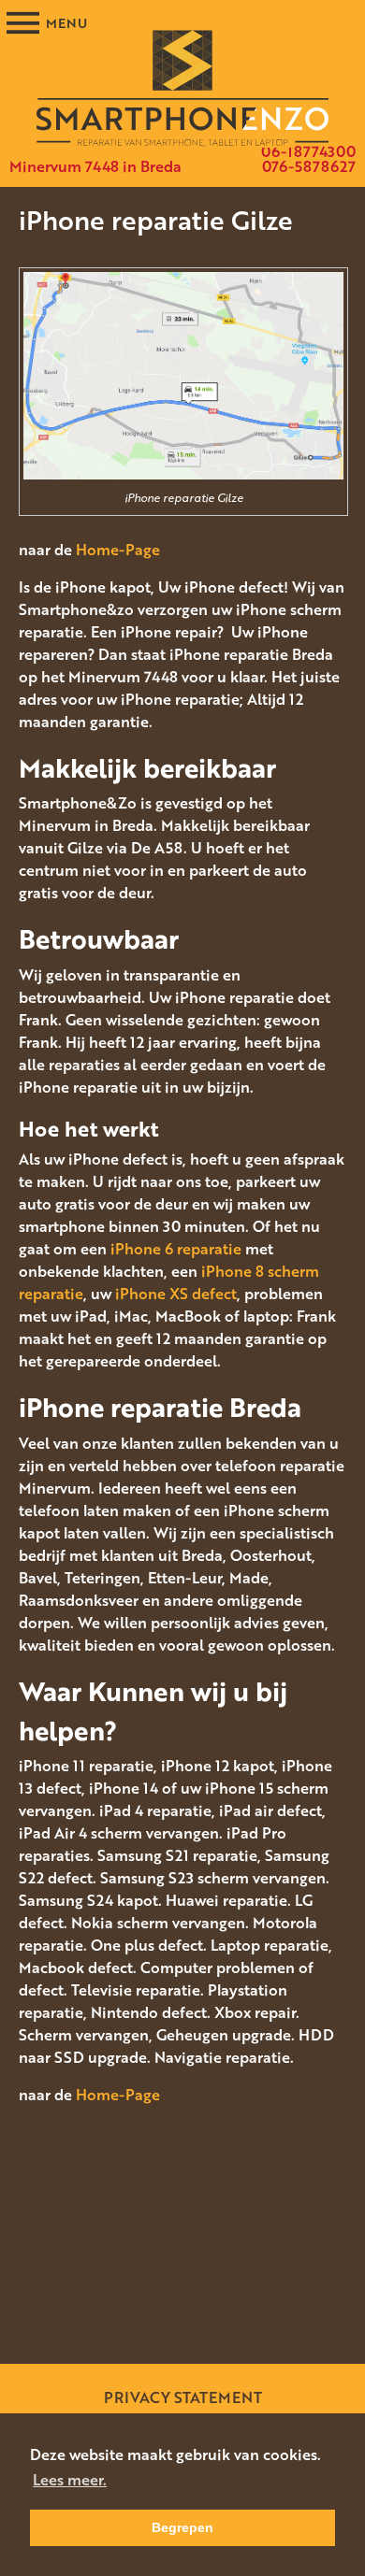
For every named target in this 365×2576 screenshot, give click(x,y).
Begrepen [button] (182, 2527)
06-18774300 (308, 151)
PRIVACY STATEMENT (183, 2397)
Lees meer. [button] (70, 2480)
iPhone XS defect (176, 1294)
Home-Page (118, 550)
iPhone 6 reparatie (176, 1249)
